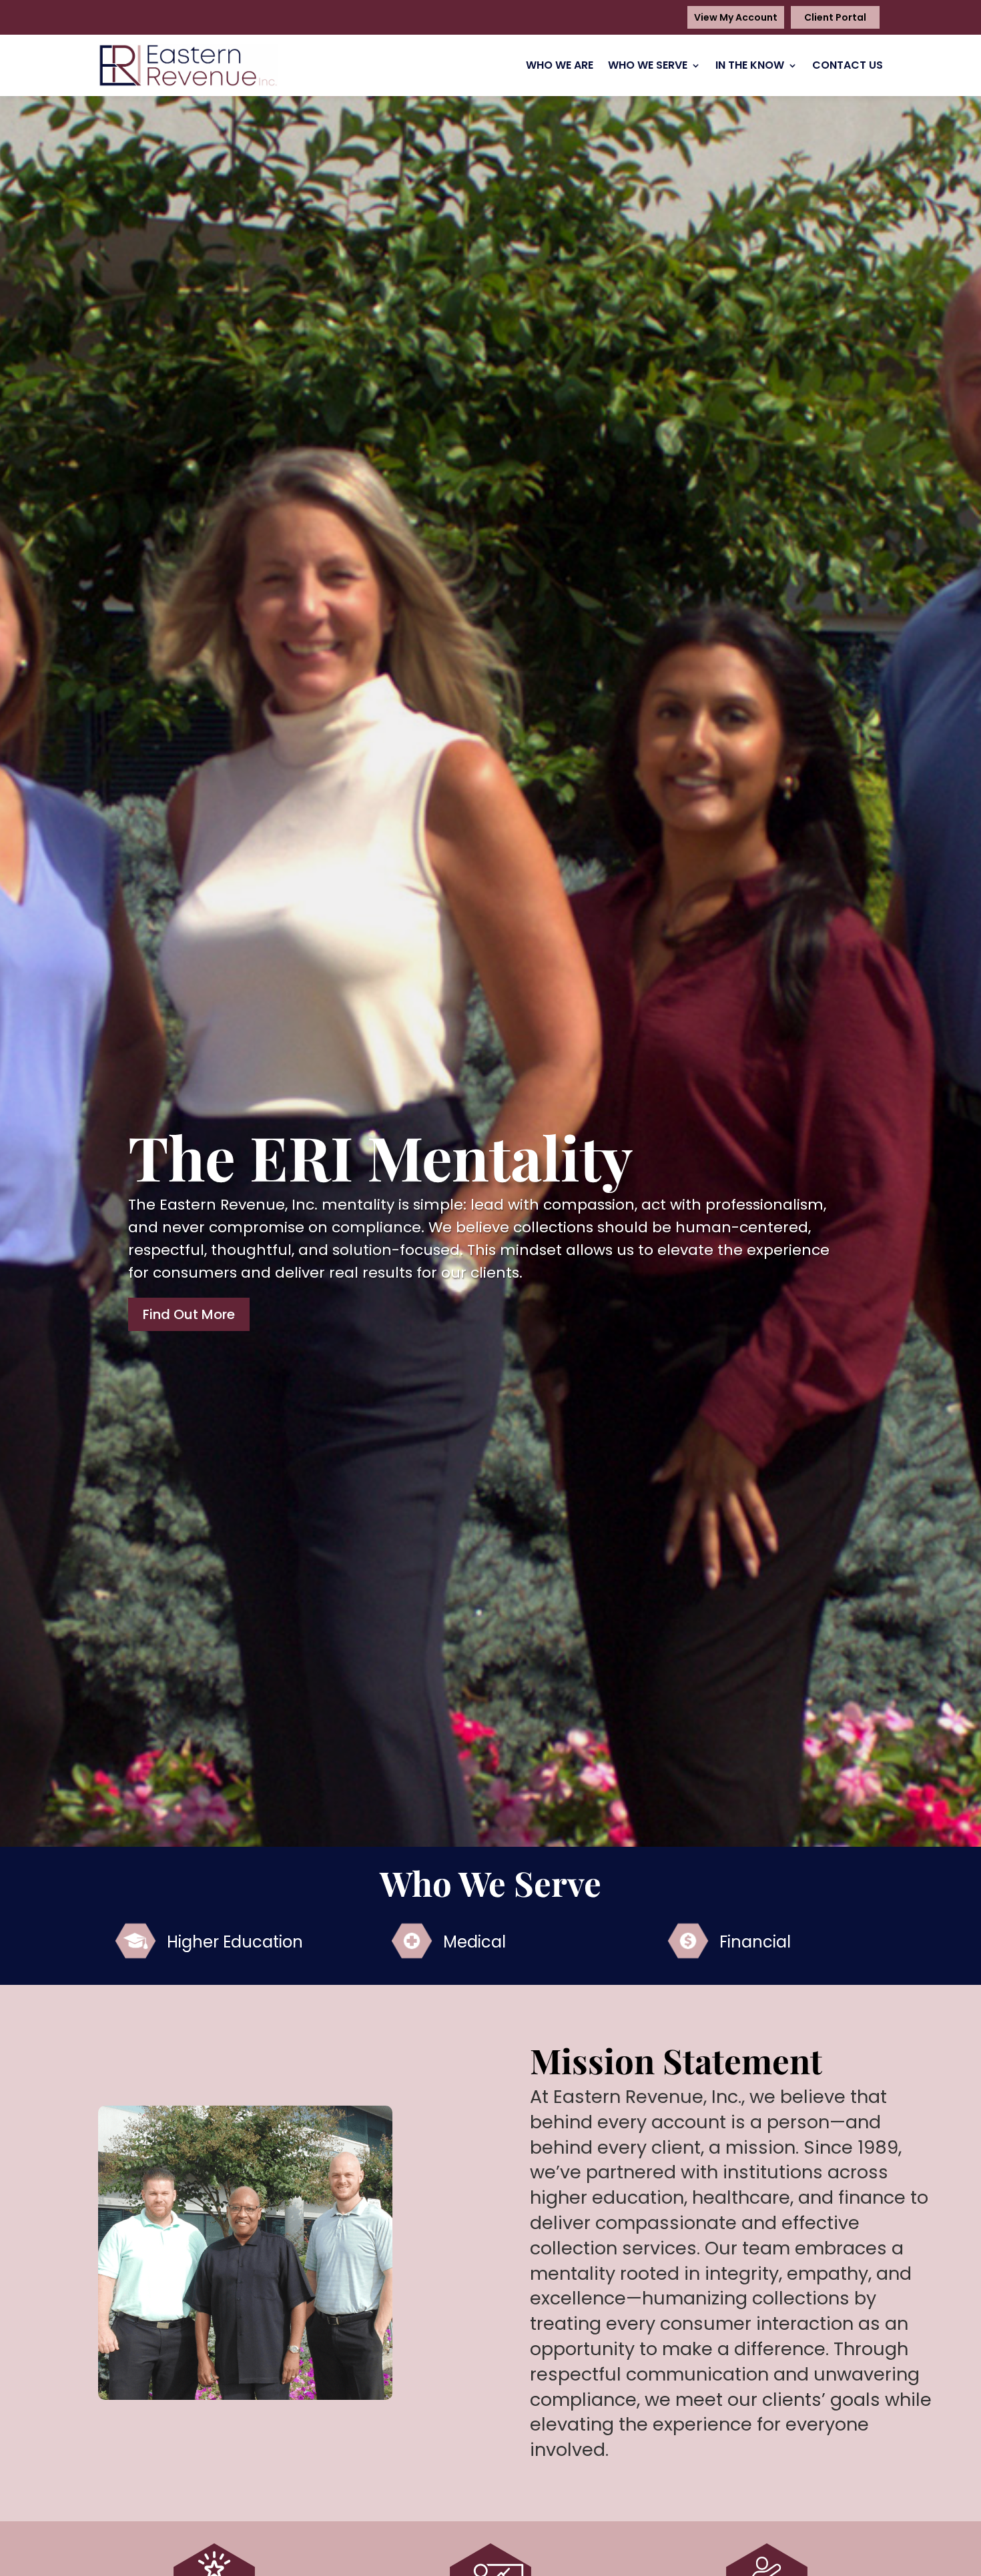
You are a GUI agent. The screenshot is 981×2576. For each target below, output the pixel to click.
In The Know (750, 65)
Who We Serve (648, 65)
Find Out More (189, 1314)
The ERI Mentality (380, 1157)
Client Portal (835, 17)
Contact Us (848, 65)
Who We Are (560, 65)
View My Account (736, 17)
